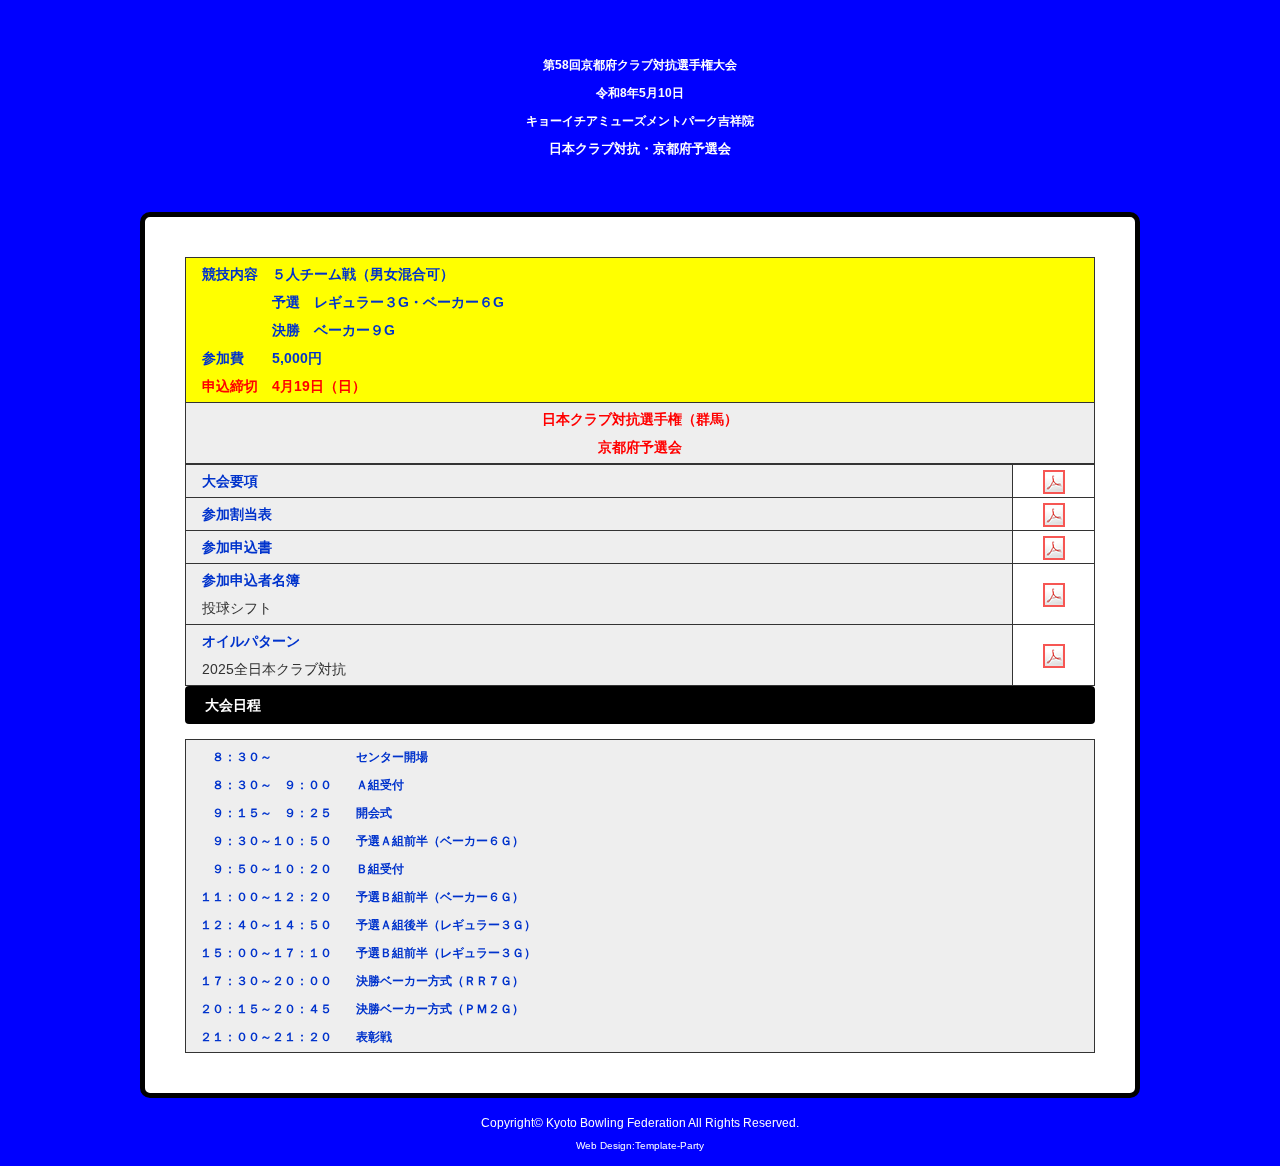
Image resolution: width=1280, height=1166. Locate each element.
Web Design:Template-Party (640, 1145)
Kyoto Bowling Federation (616, 1122)
